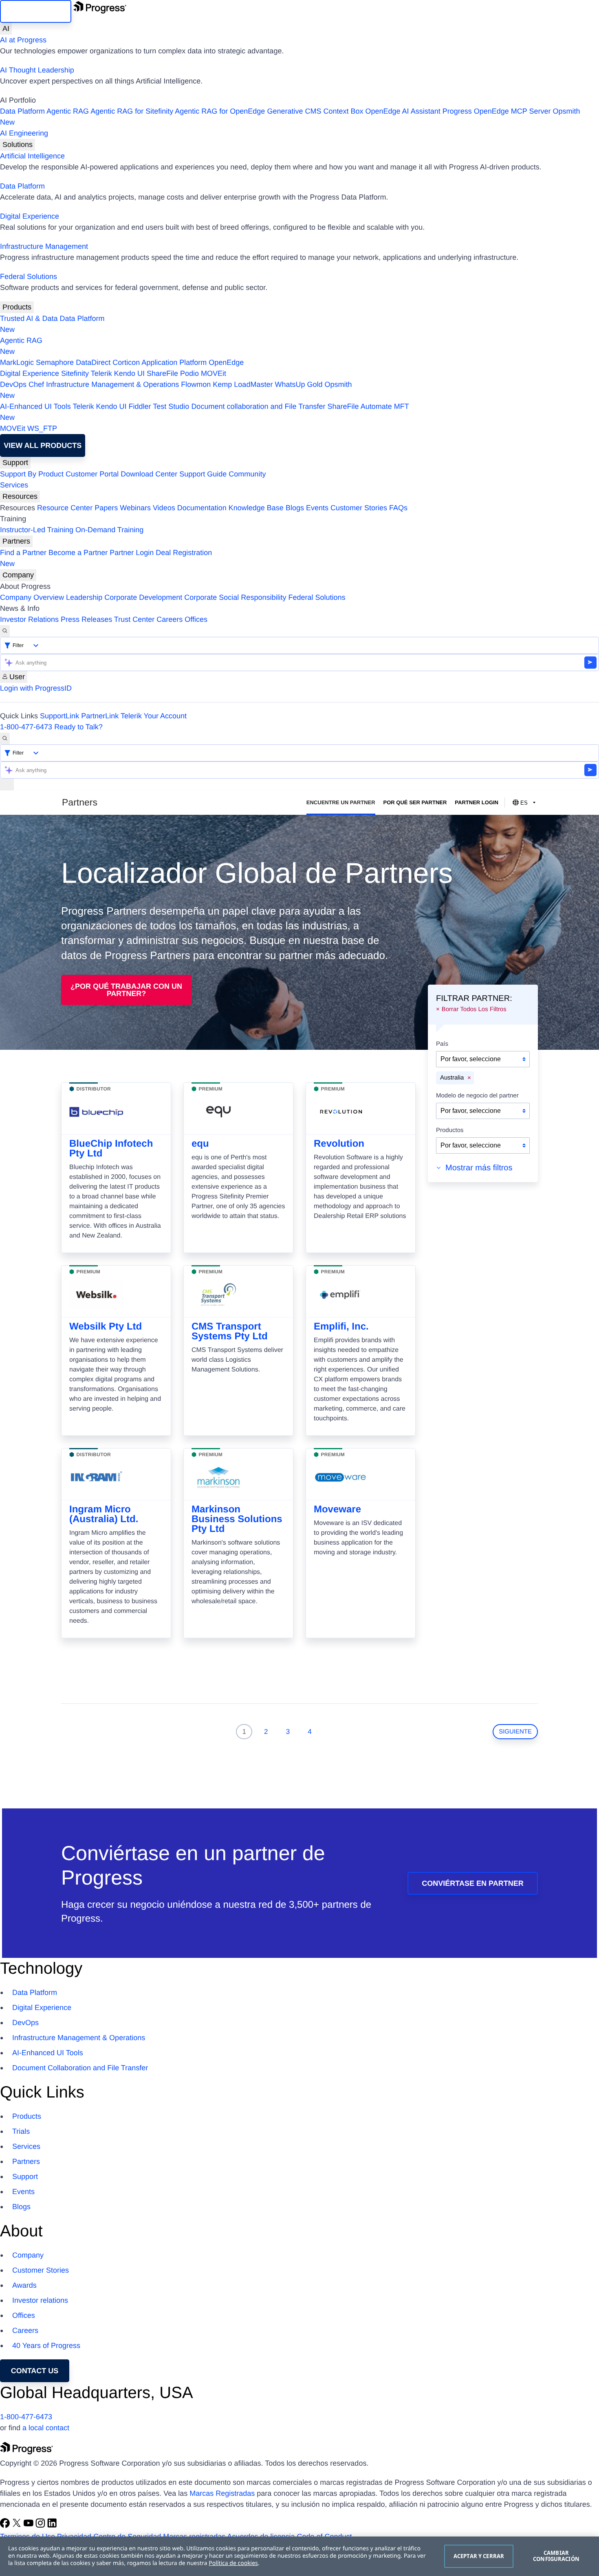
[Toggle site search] (5, 738)
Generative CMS (294, 111)
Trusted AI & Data (29, 318)
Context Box (343, 111)
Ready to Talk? (78, 727)
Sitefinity (75, 373)
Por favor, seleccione (471, 1059)
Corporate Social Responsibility (235, 597)
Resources (20, 496)
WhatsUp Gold (298, 384)
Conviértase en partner (472, 1883)
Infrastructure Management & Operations (112, 384)
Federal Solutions (29, 276)
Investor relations (40, 2300)
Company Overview (32, 597)
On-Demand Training (109, 530)
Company (18, 575)
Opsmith (290, 117)
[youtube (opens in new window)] (30, 2526)
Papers (106, 508)
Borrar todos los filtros (474, 1009)
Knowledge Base (256, 508)
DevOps (13, 384)
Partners (16, 541)
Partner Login (132, 553)
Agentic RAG (68, 111)
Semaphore (55, 362)
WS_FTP (42, 428)
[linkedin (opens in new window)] (52, 2526)
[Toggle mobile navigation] (7, 784)
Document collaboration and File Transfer (258, 406)
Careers (170, 619)
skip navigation (36, 11)
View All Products (43, 445)
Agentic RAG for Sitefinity (132, 111)
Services (14, 485)
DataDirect (93, 362)
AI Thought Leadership (37, 70)
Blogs (295, 508)
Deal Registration (106, 558)
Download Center (149, 474)
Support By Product (32, 474)
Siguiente (515, 1732)
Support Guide (203, 474)
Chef (36, 384)
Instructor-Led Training (37, 530)
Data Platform (22, 111)
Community (247, 474)
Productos (450, 1130)
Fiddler (140, 406)
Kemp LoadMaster (243, 384)
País (442, 1044)
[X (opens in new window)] (18, 2526)
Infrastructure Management (44, 246)
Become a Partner (78, 553)
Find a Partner (23, 553)
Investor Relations (29, 619)
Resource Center (65, 508)
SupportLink (59, 716)
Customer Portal (92, 474)
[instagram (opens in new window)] (41, 2526)
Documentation (202, 508)
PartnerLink (100, 716)
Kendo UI (129, 373)
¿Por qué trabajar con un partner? (126, 990)
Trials (21, 2131)
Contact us (35, 2371)
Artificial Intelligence (32, 156)
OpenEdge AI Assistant (403, 111)
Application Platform (174, 362)
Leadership (84, 597)
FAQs (398, 508)
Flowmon (196, 384)
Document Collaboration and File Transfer (80, 2068)
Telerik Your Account (154, 716)
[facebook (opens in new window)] (6, 2526)
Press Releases (86, 619)
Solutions (18, 145)
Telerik (101, 373)
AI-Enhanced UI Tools (35, 406)
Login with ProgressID (36, 688)
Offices (196, 619)
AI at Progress (23, 40)
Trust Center (134, 619)
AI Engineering (24, 133)
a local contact (46, 2428)
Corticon (126, 362)
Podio (189, 373)
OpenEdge (226, 362)
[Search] (5, 631)
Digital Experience (30, 216)
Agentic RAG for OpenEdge (220, 111)
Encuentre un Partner (341, 802)
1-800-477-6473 (26, 727)
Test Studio (171, 406)
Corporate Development (143, 597)
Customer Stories (359, 508)
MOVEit (214, 373)
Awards (24, 2285)
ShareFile (162, 373)
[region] (299, 2556)
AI (6, 29)
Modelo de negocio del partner (477, 1096)
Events (317, 508)
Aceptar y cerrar (479, 2556)
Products (17, 307)
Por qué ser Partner (415, 802)
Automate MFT (205, 412)
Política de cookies (233, 2563)
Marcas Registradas (222, 2493)
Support (15, 463)
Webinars (135, 508)
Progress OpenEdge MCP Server (497, 111)
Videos (164, 508)
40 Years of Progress (46, 2346)
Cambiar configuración (556, 2556)
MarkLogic (17, 362)
